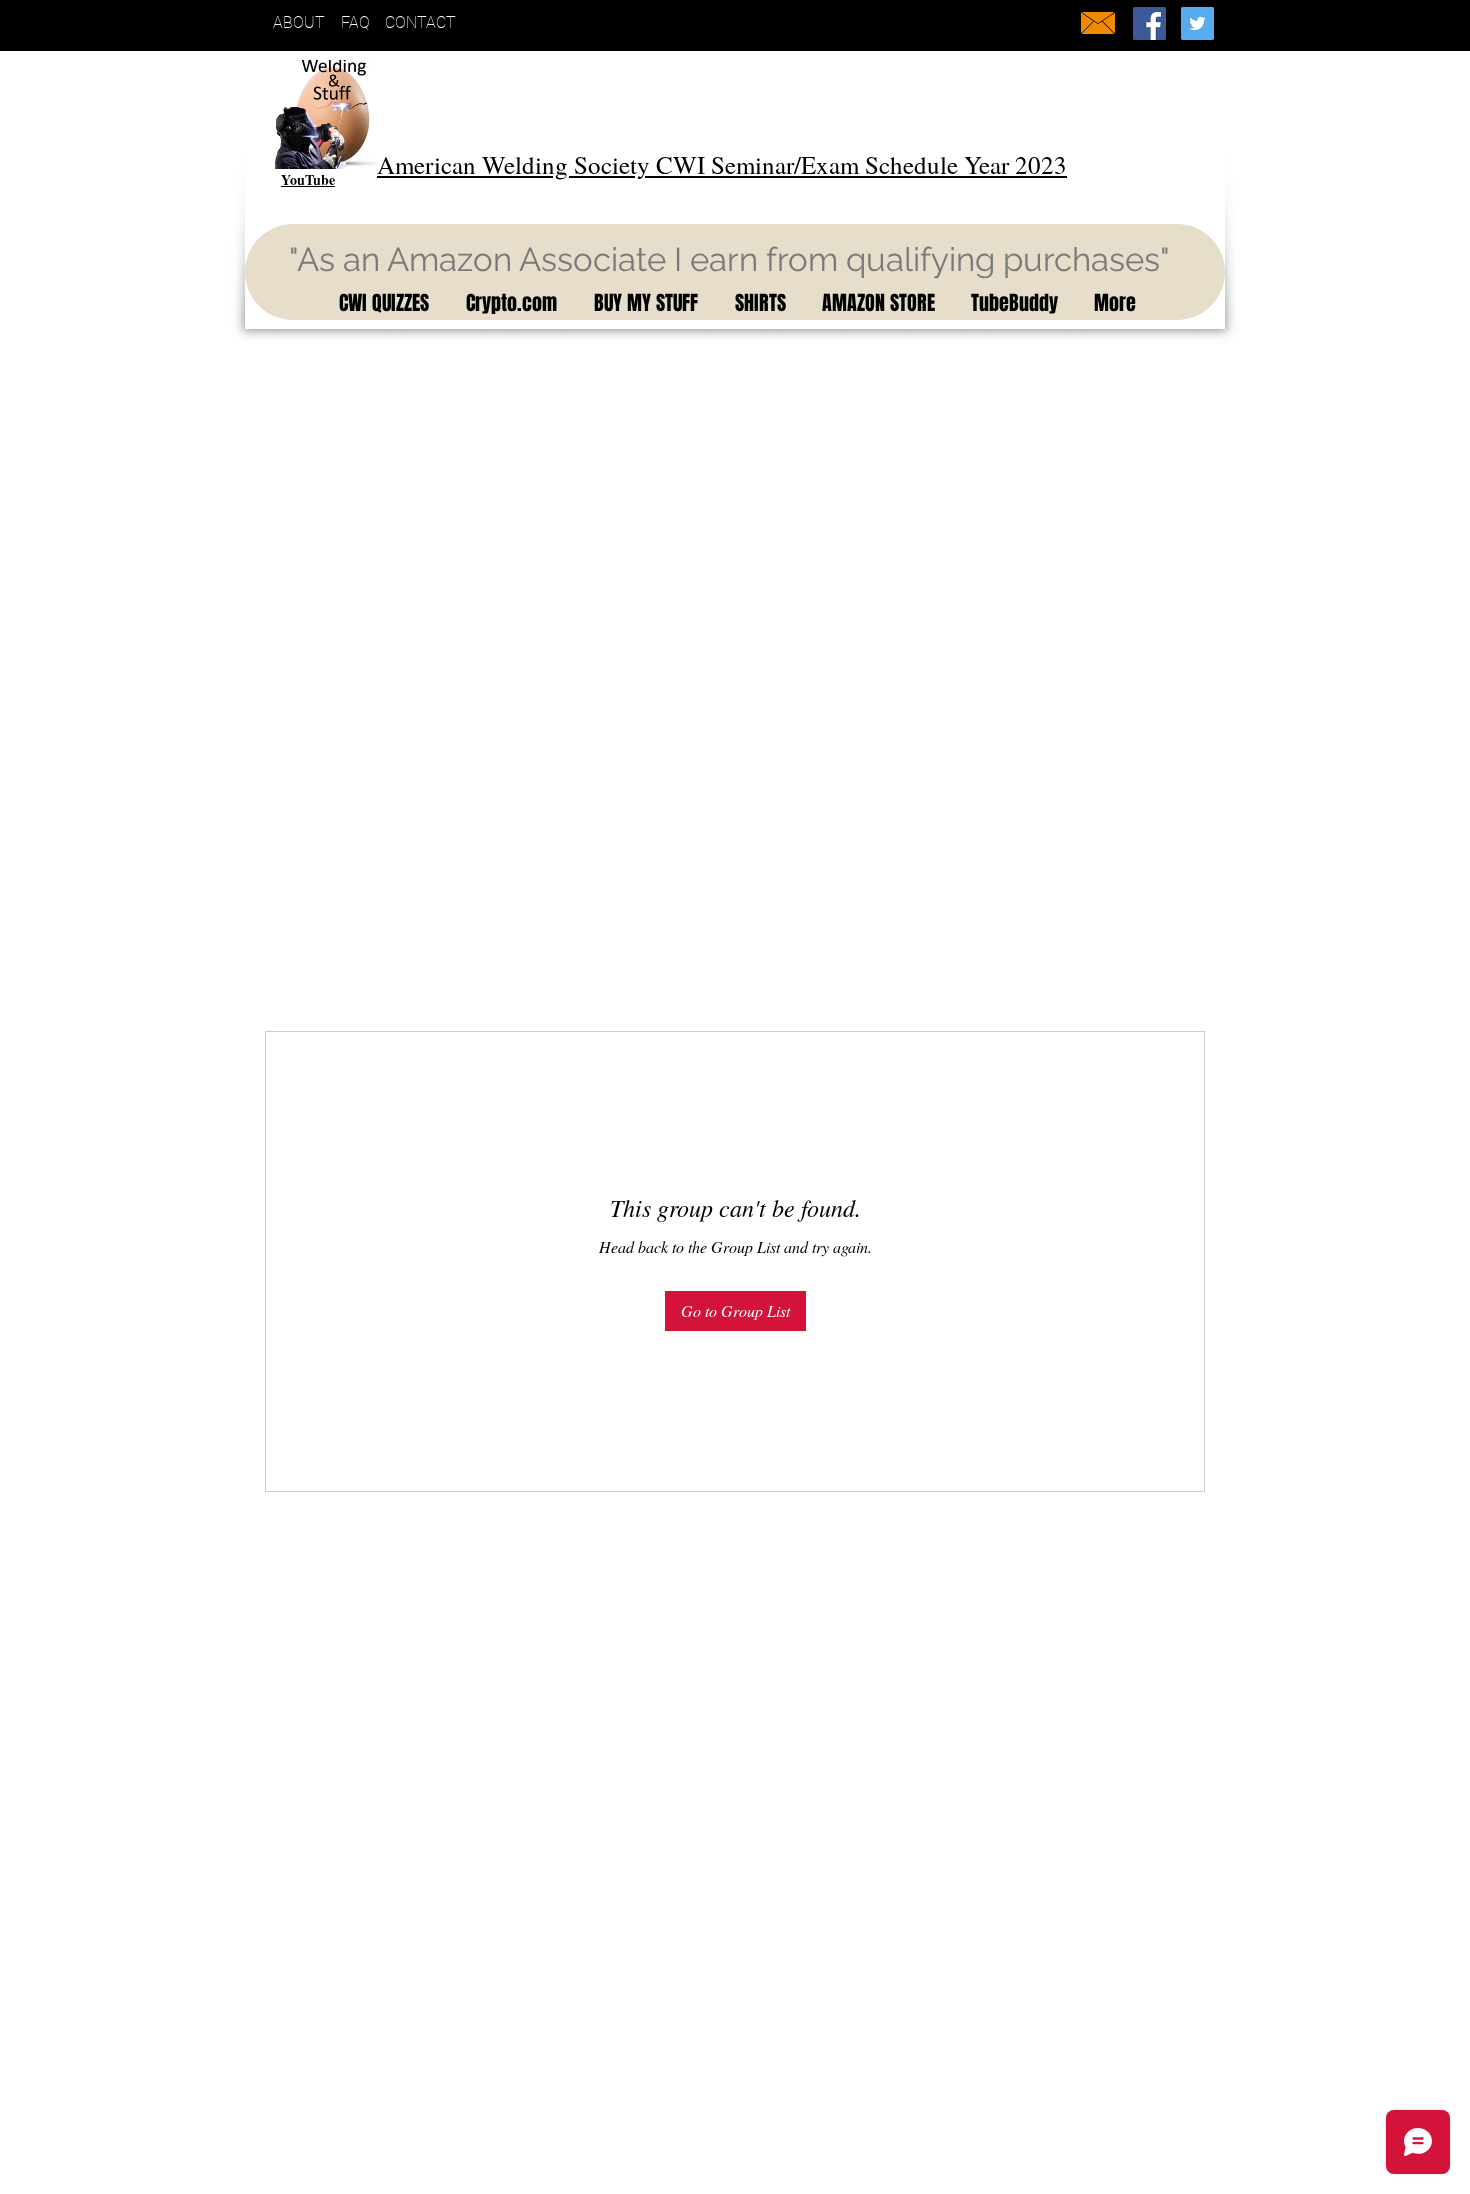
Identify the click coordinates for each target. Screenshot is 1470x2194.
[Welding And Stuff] (1149, 23)
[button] (380, 303)
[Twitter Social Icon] (1197, 23)
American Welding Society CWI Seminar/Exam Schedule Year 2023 (722, 164)
